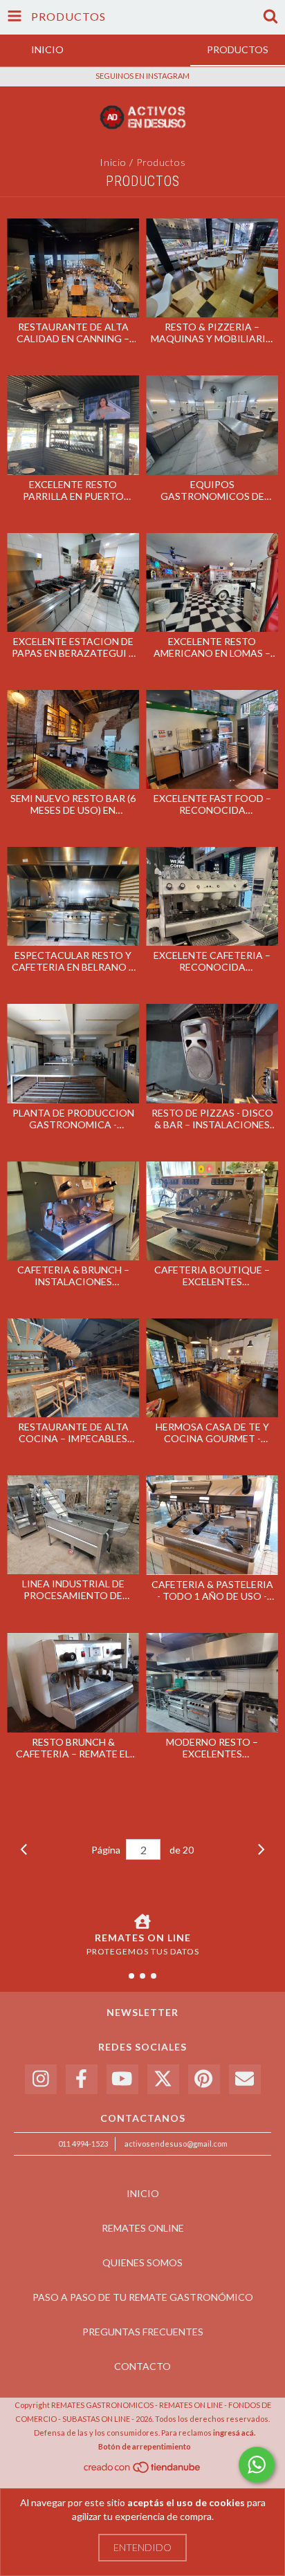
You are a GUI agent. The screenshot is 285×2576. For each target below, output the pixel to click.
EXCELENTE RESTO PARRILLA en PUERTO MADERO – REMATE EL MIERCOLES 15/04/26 (73, 490)
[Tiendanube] (143, 2471)
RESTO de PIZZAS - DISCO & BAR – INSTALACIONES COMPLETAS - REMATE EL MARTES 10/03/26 (212, 1119)
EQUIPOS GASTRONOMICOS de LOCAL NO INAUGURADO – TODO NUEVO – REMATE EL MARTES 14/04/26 (212, 490)
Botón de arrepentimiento (145, 2446)
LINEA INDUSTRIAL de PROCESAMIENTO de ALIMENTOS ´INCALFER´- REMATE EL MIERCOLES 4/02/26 (73, 1589)
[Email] (245, 2079)
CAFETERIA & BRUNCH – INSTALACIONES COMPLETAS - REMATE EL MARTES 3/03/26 (73, 1276)
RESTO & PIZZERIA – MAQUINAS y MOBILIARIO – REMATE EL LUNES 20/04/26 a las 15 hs (212, 333)
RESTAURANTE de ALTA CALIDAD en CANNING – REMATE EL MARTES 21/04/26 (73, 333)
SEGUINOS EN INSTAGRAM (142, 76)
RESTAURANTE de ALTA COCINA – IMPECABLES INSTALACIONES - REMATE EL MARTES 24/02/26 (73, 1432)
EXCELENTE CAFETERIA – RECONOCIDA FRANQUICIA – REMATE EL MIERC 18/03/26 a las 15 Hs (212, 961)
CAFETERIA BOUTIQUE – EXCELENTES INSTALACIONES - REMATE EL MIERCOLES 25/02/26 (212, 1276)
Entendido (142, 2547)
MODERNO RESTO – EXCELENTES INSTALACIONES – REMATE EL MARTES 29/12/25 (212, 1748)
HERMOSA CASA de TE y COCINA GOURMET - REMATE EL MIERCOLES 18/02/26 (212, 1432)
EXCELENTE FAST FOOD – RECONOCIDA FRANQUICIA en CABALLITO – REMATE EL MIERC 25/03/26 (212, 804)
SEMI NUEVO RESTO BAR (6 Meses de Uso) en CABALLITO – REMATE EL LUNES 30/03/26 (73, 804)
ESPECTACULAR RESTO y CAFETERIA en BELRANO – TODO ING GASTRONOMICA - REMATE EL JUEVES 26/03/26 (73, 961)
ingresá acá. (234, 2433)
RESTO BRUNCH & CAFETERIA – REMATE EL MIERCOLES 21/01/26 (73, 1748)
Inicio (113, 162)
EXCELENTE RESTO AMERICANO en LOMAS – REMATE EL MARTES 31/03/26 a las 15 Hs (212, 647)
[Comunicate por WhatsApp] (257, 2465)
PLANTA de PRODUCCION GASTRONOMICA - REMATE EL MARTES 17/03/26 (73, 1119)
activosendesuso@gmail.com (176, 2144)
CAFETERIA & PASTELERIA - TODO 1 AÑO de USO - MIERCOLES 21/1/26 (212, 1590)
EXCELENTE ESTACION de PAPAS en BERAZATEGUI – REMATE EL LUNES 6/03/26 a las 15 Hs (73, 647)
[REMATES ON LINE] (142, 1921)
